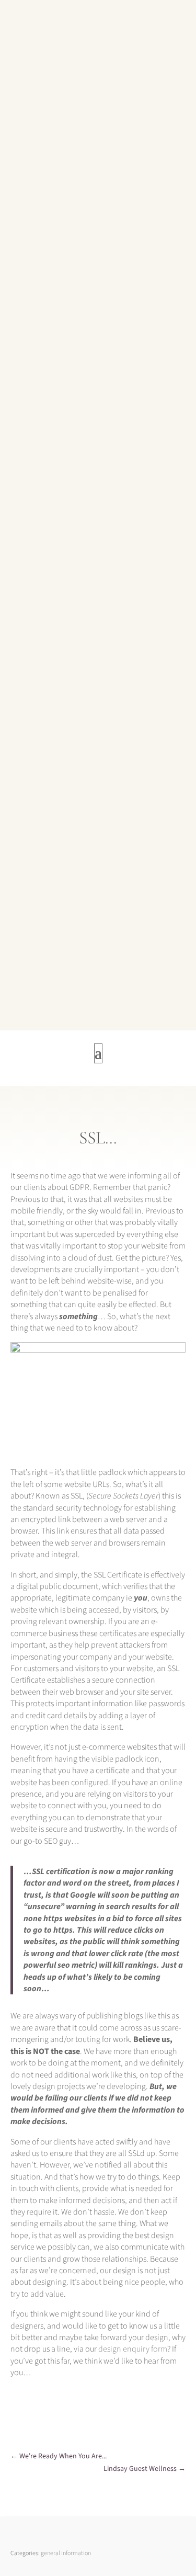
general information (66, 2553)
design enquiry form (133, 2349)
